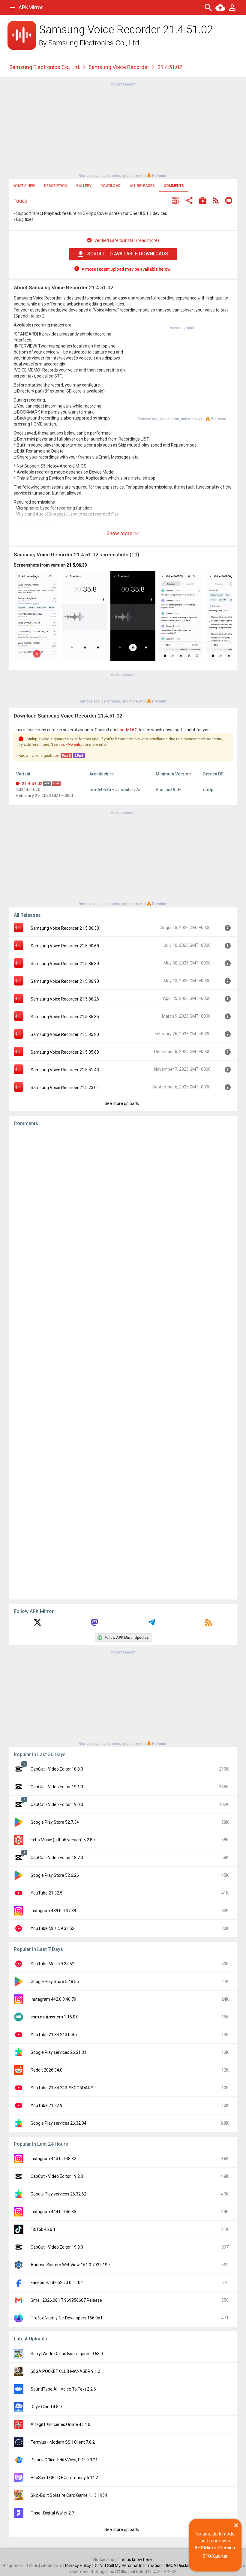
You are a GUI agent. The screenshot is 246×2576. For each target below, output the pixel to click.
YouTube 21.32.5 (46, 1893)
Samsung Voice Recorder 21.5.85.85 (65, 1017)
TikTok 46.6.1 (43, 2229)
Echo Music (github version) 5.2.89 (63, 1840)
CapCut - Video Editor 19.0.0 (57, 1804)
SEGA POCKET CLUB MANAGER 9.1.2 (65, 2371)
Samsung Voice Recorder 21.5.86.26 (65, 999)
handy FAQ (127, 730)
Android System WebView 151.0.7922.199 (70, 2265)
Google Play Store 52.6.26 (55, 1875)
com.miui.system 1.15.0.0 (55, 2017)
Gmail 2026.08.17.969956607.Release (66, 2300)
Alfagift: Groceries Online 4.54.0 (60, 2424)
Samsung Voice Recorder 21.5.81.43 (65, 1070)
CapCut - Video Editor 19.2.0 (57, 2176)
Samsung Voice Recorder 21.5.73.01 (65, 1088)
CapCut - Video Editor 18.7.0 (57, 1858)
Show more (120, 533)
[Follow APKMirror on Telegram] (151, 1624)
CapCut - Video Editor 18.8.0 (57, 1769)
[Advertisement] (123, 129)
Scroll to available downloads (128, 254)
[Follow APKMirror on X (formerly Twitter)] (37, 1624)
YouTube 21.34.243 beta (54, 2035)
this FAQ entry (70, 744)
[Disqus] (123, 1363)
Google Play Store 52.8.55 (55, 1982)
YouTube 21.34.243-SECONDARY (62, 2088)
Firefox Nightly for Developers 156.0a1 (67, 2318)
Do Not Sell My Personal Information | (129, 2565)
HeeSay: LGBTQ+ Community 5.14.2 (64, 2478)
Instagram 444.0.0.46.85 (53, 2212)
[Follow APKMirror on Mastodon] (94, 1624)
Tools (20, 201)
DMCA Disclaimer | (182, 2565)
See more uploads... (123, 1103)
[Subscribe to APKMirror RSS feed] (208, 1624)
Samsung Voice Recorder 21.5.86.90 (65, 981)
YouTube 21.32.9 (46, 2105)
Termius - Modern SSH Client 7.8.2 (63, 2442)
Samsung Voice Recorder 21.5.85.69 (65, 1052)
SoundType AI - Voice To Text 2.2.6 (63, 2389)
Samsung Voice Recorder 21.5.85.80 (65, 1034)
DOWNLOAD (111, 186)
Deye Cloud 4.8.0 (46, 2407)
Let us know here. (136, 2559)
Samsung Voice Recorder (119, 67)
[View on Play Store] (203, 201)
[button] (176, 201)
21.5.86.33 (77, 565)
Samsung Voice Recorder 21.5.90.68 (65, 946)
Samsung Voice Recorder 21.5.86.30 (65, 964)
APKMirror (31, 7)
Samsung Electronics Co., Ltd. (94, 43)
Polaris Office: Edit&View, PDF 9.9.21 (64, 2460)
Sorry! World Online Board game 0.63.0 (67, 2354)
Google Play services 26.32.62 (58, 2194)
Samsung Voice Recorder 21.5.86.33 (65, 928)
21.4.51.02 (32, 784)
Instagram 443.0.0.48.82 (53, 2159)
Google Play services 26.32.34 (58, 2123)
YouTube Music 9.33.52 (52, 1928)
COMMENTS (174, 186)
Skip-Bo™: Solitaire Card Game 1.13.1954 (69, 2495)
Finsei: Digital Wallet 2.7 (52, 2513)
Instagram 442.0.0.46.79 (53, 1999)
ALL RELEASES (142, 186)
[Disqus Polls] (123, 1207)
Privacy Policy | (79, 2565)
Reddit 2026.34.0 (46, 2070)
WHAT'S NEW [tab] (24, 186)
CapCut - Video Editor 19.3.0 (57, 2247)
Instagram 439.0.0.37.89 (53, 1911)
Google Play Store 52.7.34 (55, 1822)
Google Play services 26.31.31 (58, 2052)
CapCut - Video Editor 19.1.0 (57, 1787)
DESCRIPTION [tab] (56, 186)
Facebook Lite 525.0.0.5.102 (57, 2283)
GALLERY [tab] (84, 186)
